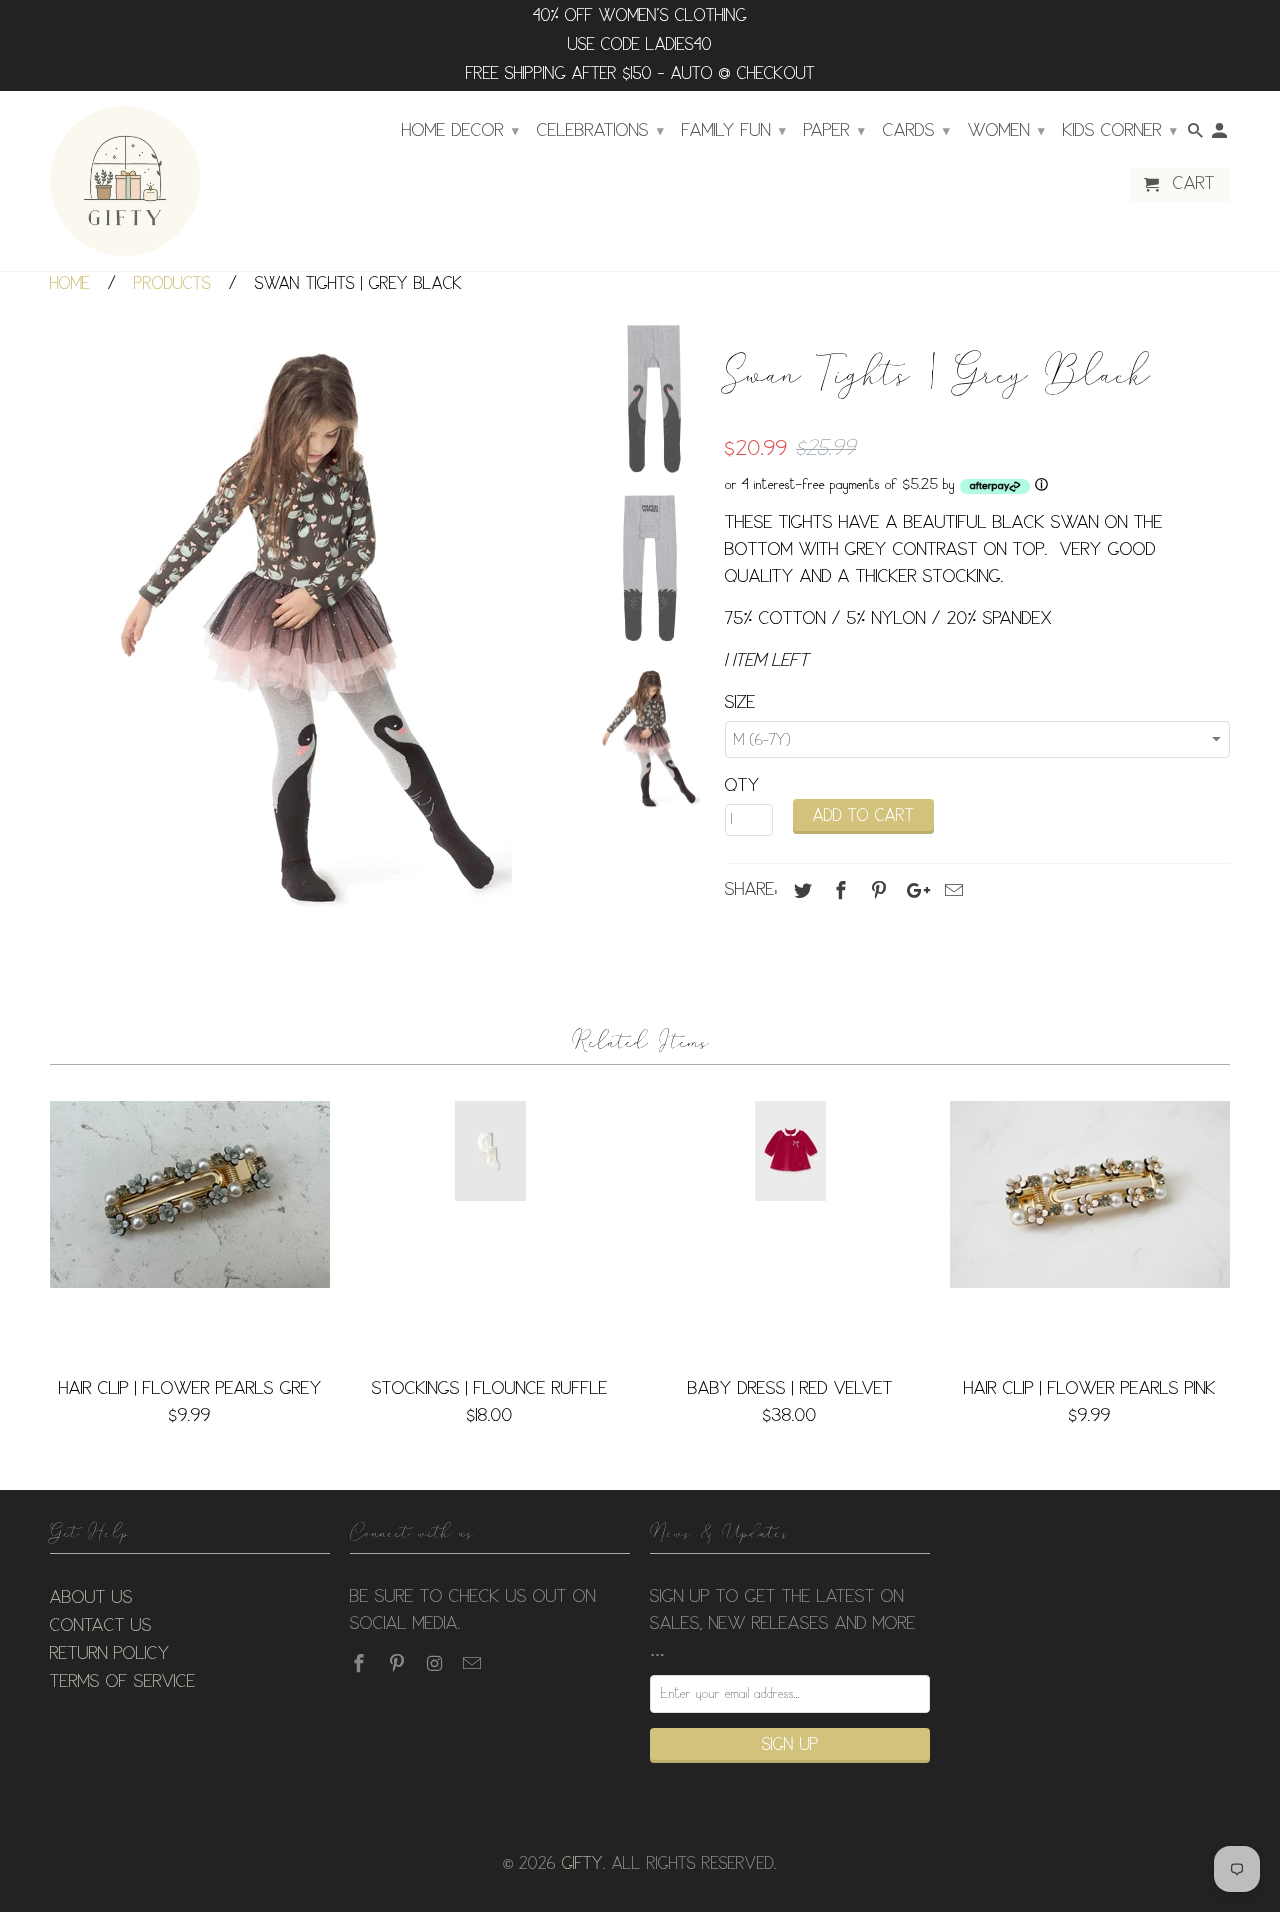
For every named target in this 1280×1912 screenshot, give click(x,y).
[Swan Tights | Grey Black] (312, 624)
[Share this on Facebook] (838, 891)
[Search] (1197, 135)
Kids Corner (1120, 131)
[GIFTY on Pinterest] (399, 1664)
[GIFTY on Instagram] (437, 1664)
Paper (834, 131)
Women (1006, 131)
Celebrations (600, 131)
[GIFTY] (125, 181)
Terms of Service (123, 1682)
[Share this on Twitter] (800, 891)
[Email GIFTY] (474, 1664)
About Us (91, 1598)
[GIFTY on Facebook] (361, 1664)
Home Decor (460, 131)
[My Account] (1221, 135)
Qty (742, 786)
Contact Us (101, 1626)
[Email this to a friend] (951, 891)
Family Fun (734, 131)
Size (740, 703)
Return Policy (110, 1654)
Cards (916, 131)
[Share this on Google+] (913, 891)
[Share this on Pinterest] (876, 891)
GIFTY (582, 1864)
